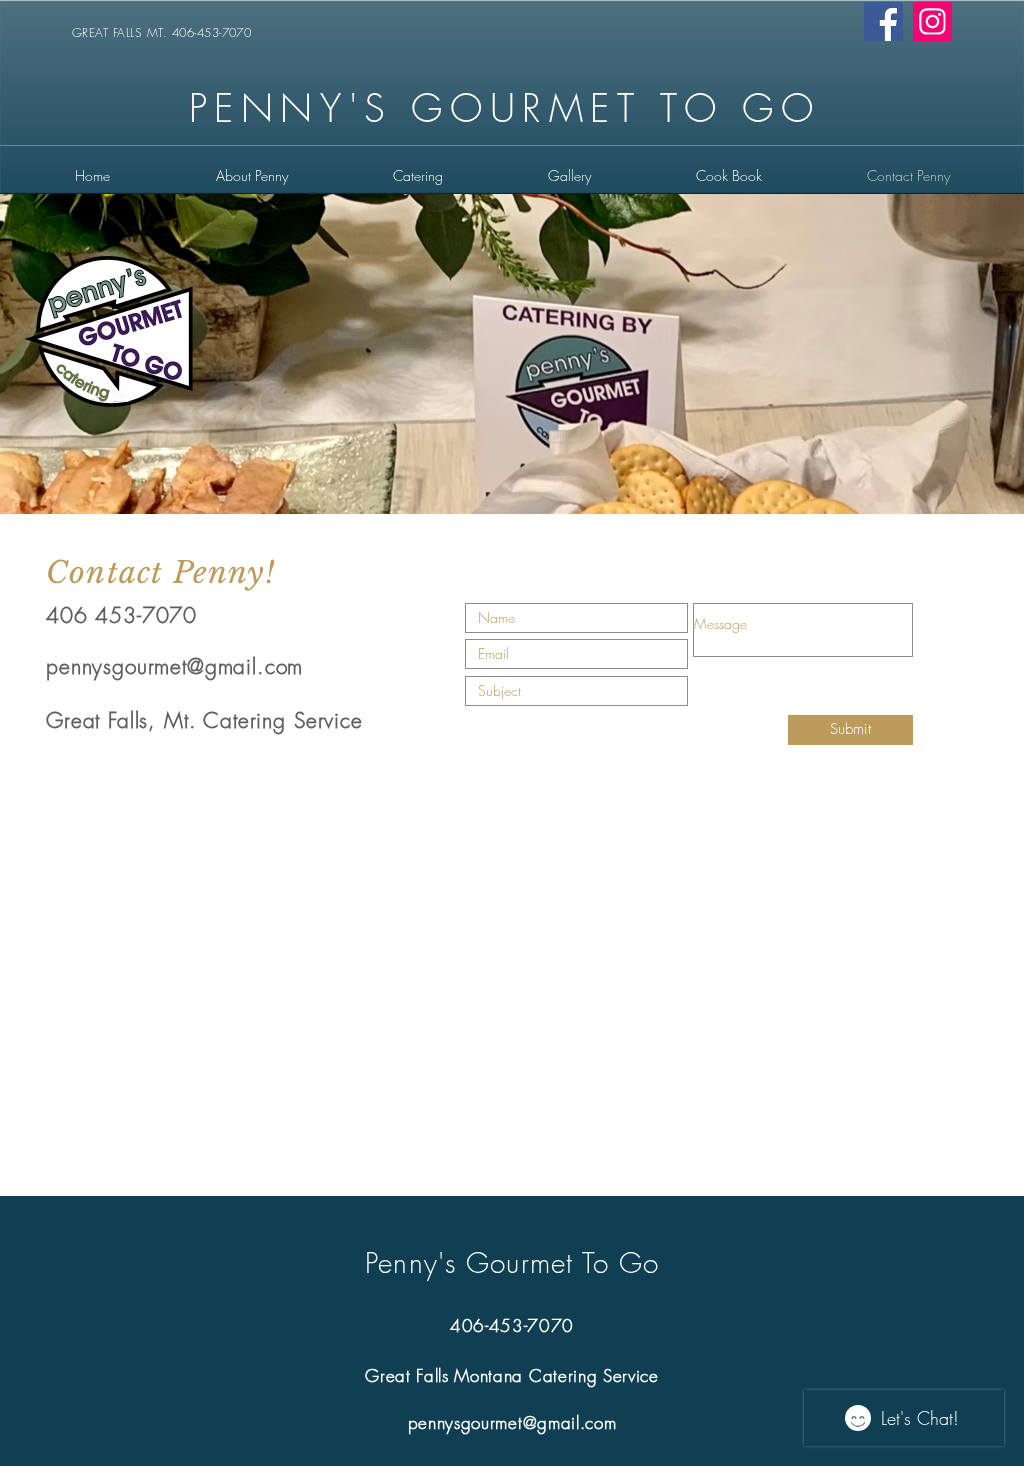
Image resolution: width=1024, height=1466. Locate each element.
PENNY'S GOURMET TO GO (505, 108)
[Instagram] (932, 21)
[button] (417, 176)
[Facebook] (883, 21)
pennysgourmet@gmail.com (174, 666)
